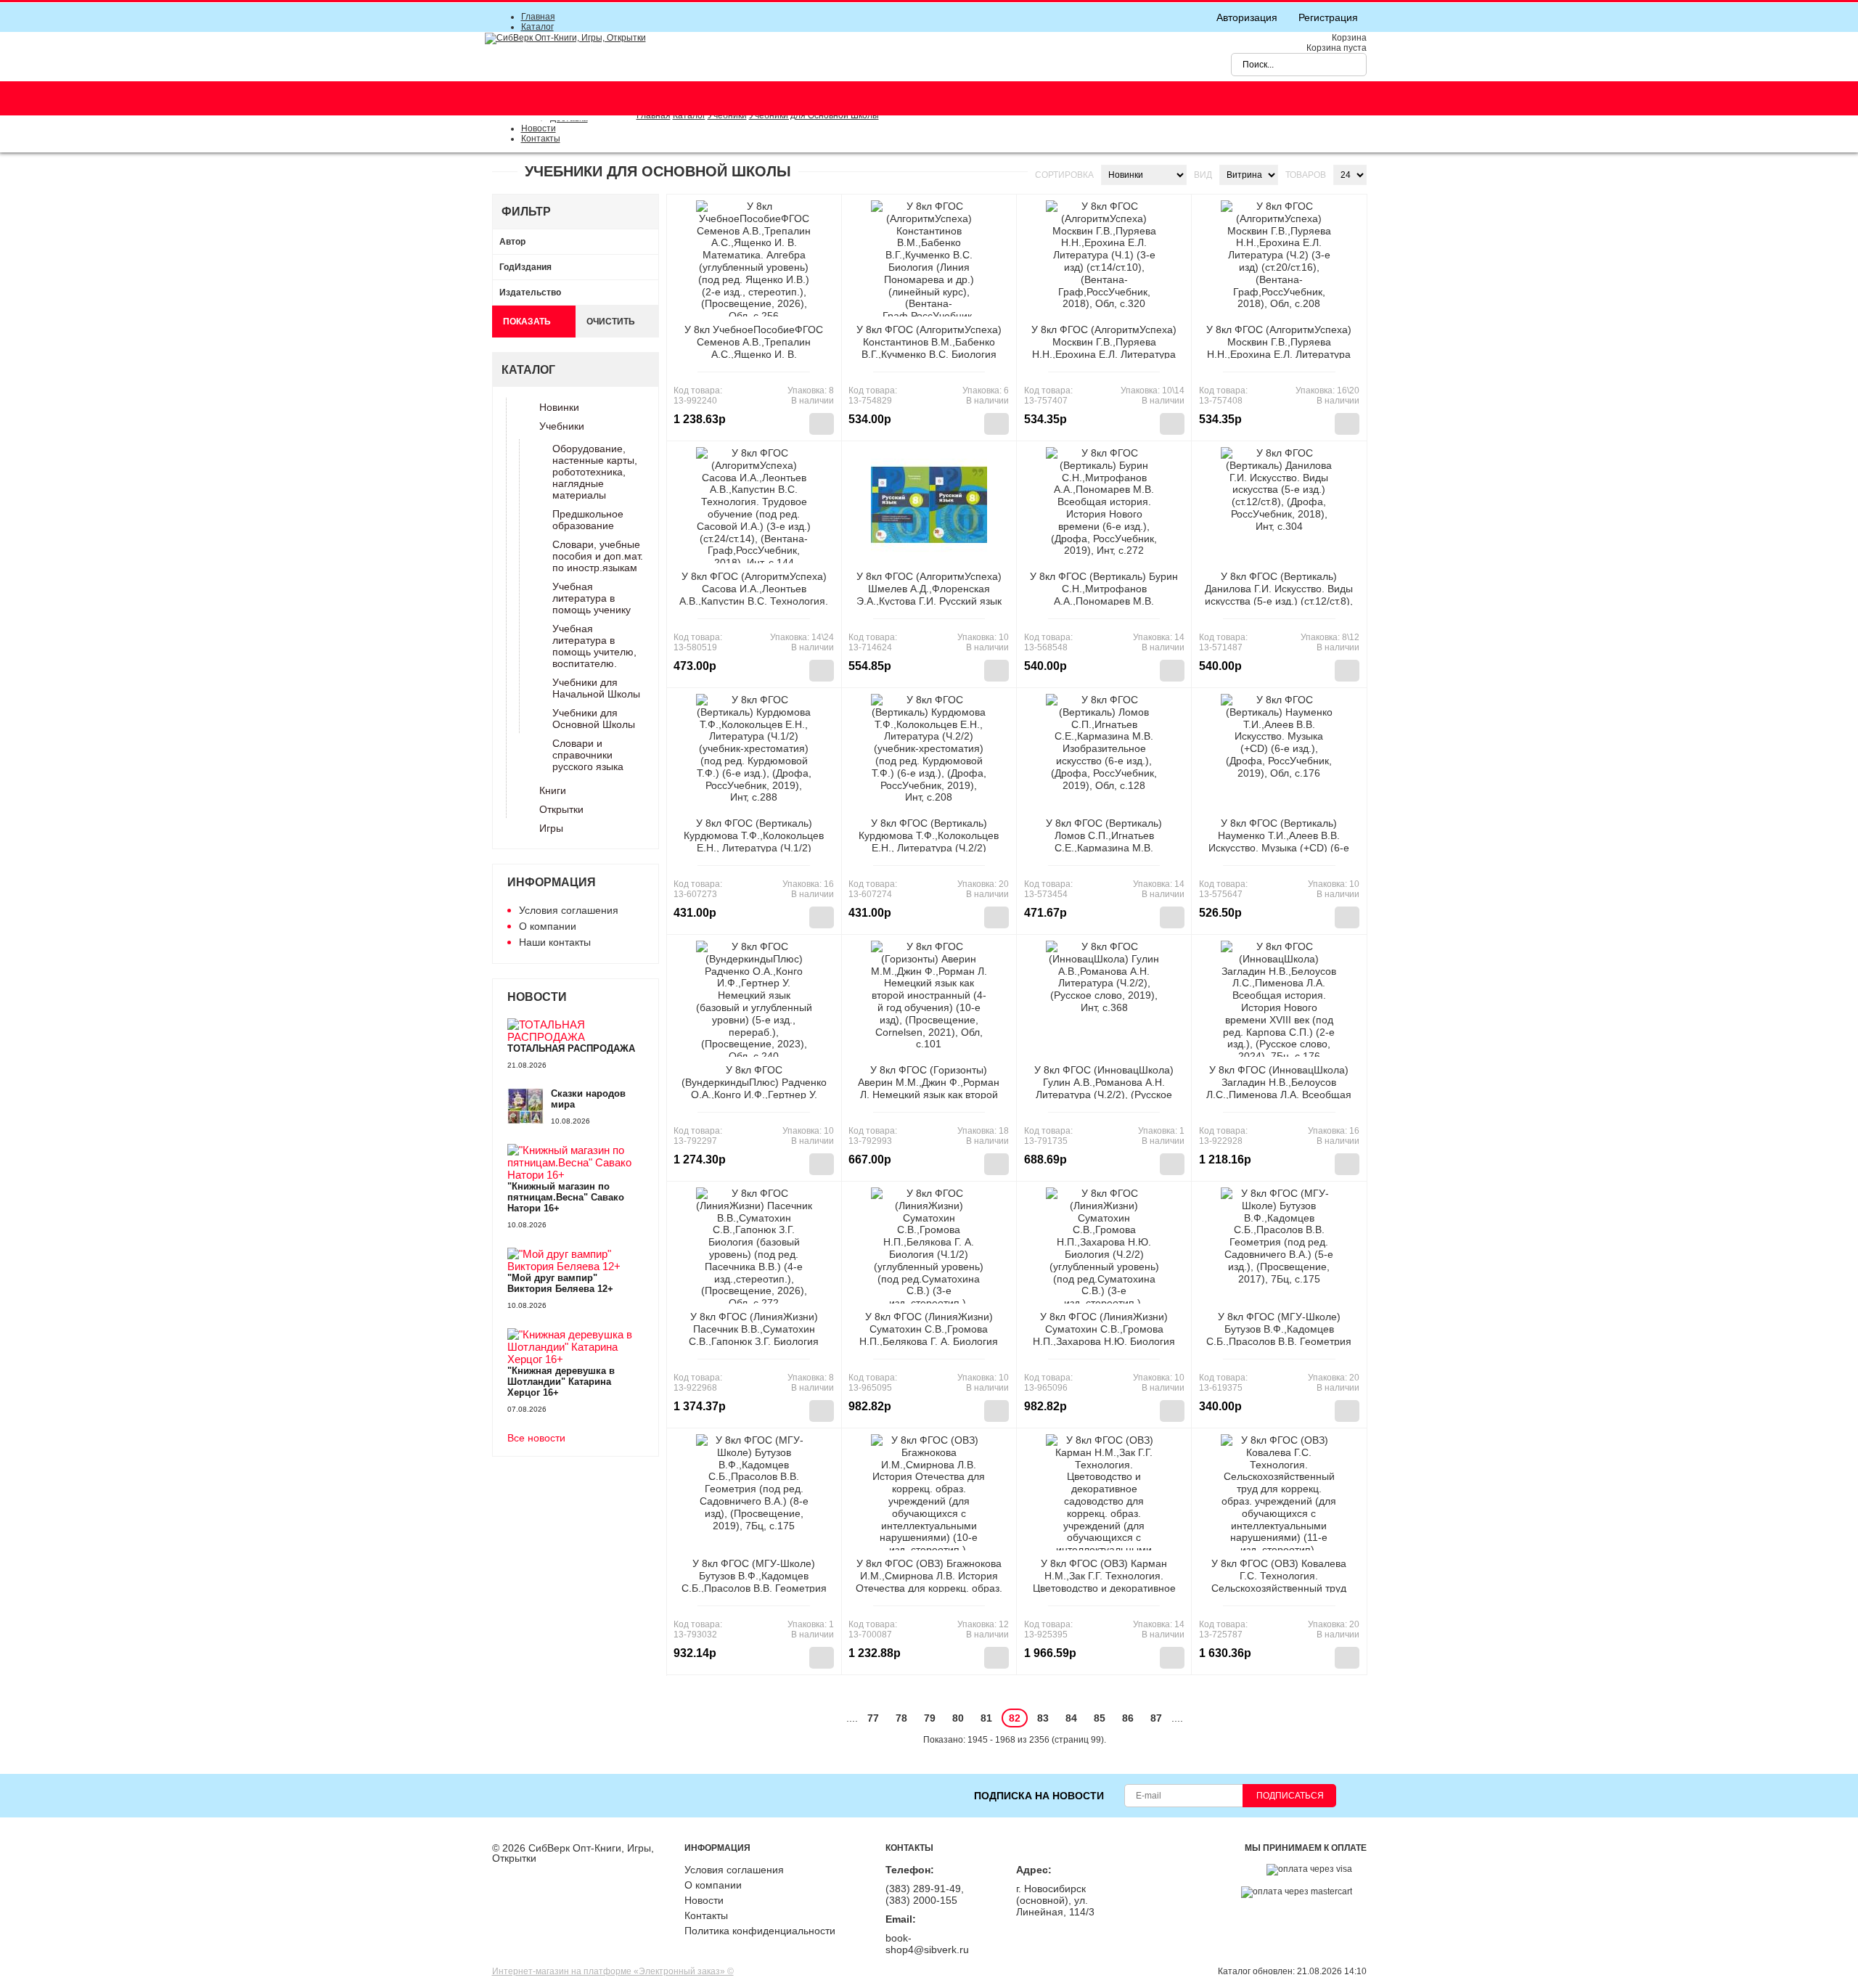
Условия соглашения (569, 910)
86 (1128, 1718)
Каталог (537, 27)
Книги (553, 790)
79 (930, 1718)
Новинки (559, 407)
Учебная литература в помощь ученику (592, 598)
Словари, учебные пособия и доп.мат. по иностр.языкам (598, 556)
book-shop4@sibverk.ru (927, 1944)
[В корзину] (822, 424)
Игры (551, 828)
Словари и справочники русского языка (588, 755)
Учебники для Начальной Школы (596, 688)
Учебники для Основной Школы (594, 719)
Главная (538, 17)
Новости (539, 128)
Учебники (562, 426)
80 (958, 1718)
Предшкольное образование (588, 520)
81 (986, 1718)
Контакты (541, 139)
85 (1100, 1718)
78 (901, 1718)
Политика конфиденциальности (760, 1931)
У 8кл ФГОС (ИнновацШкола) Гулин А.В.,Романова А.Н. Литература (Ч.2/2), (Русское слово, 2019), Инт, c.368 (1104, 1088)
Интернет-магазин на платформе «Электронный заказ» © (613, 1971)
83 (1043, 1718)
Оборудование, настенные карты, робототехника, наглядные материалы (595, 472)
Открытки (561, 809)
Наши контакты (555, 942)
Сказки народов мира (588, 1099)
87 (1156, 1718)
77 (873, 1718)
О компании (548, 926)
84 (1071, 1718)
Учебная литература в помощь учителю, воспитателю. (594, 646)
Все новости (536, 1438)
